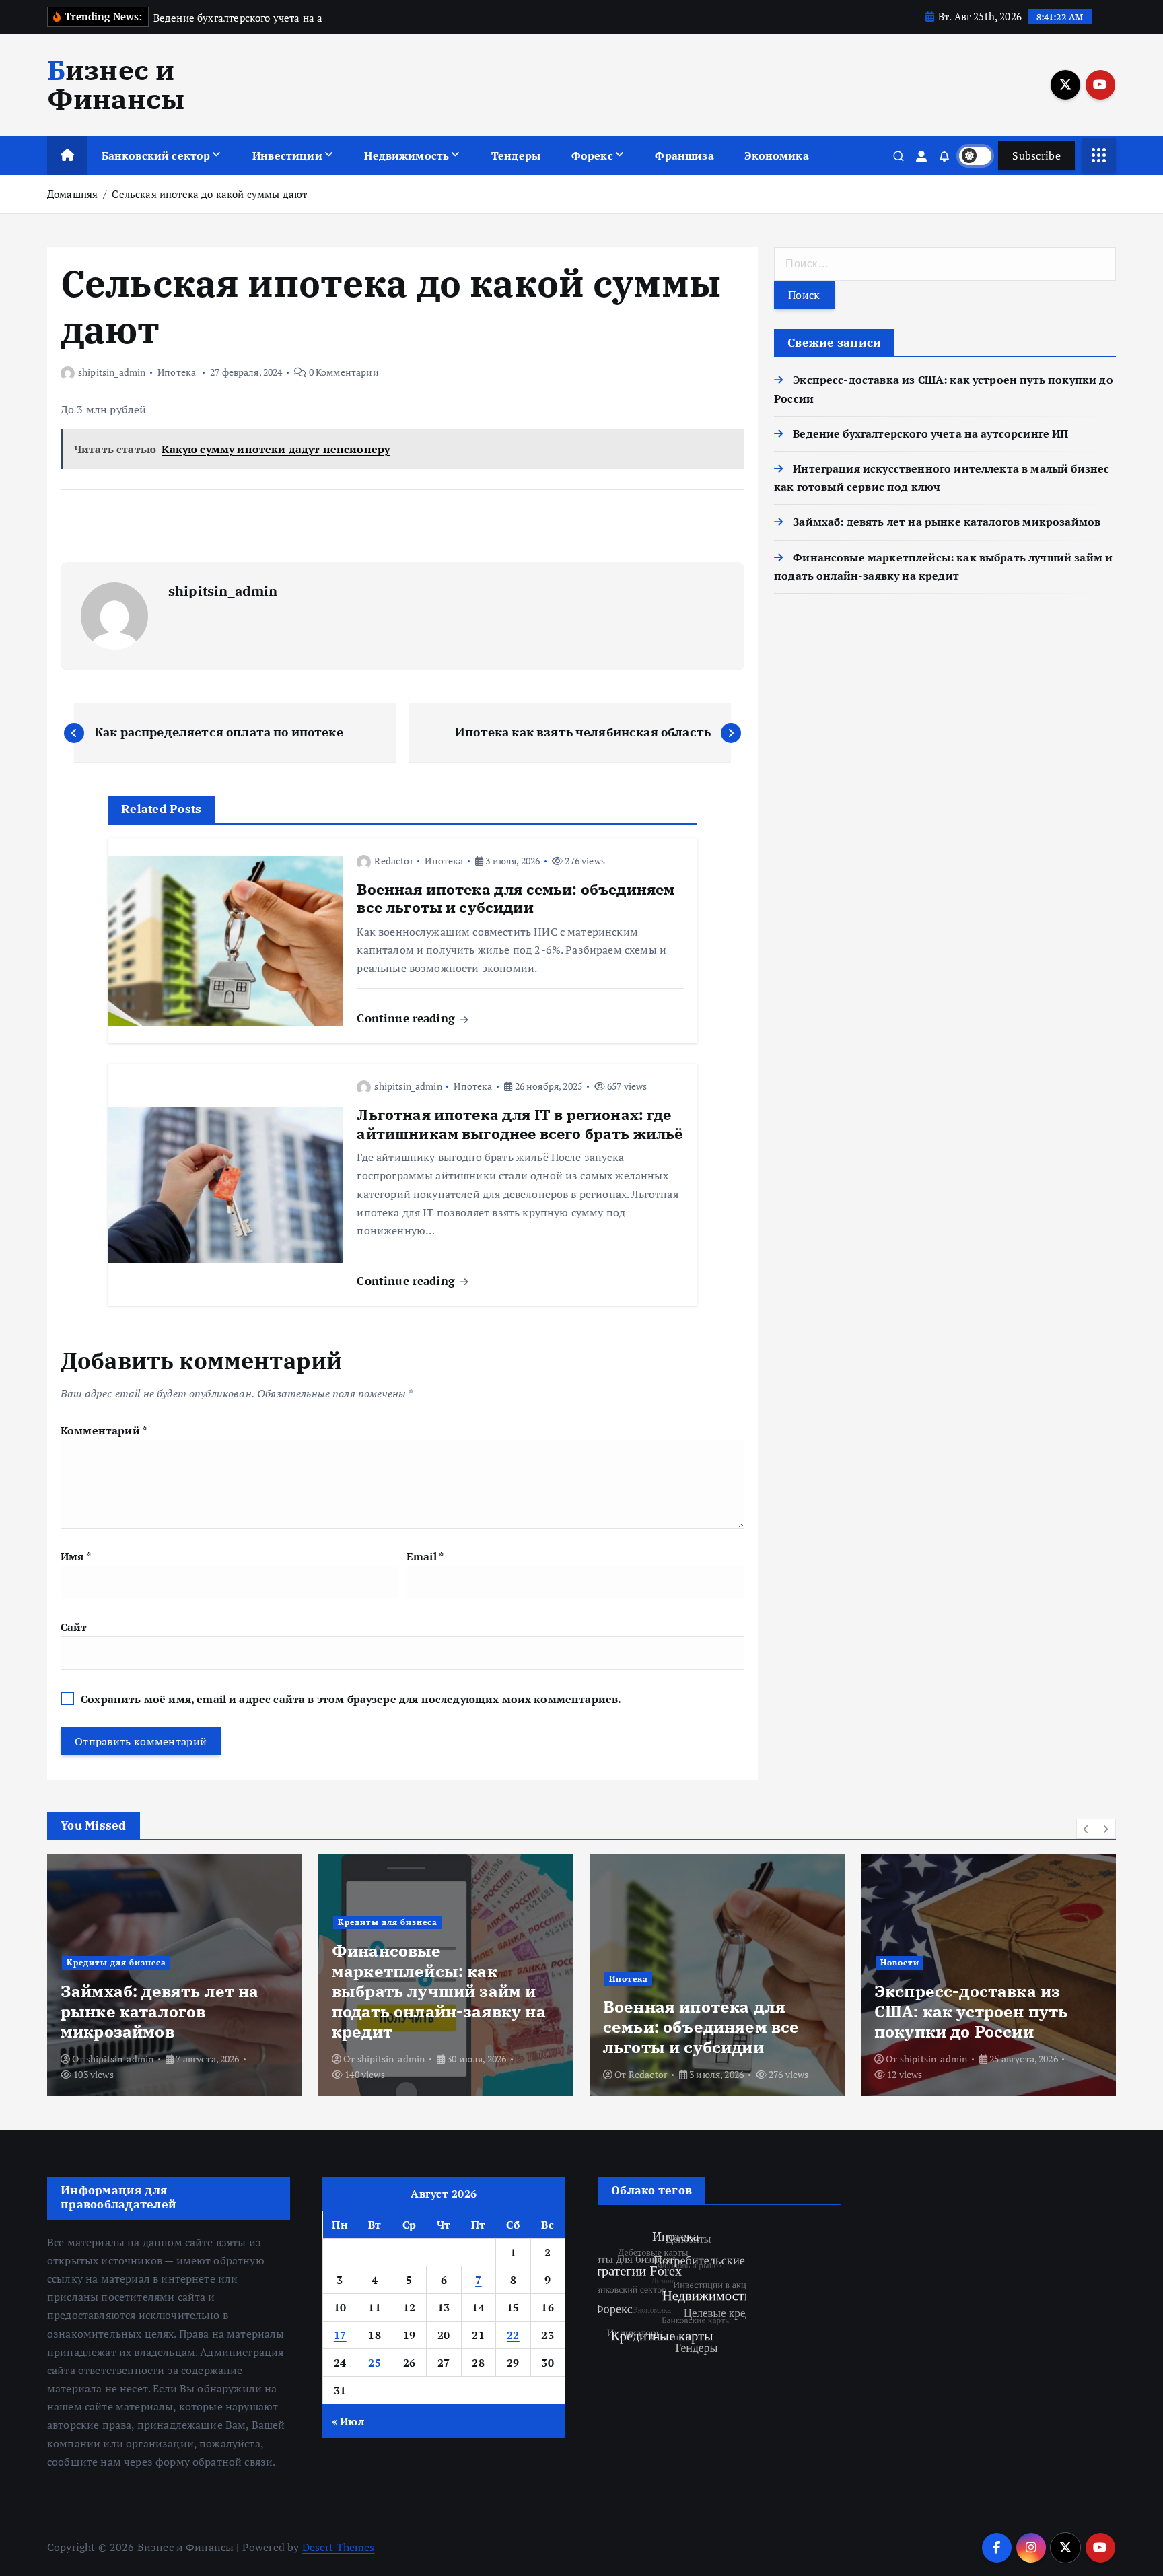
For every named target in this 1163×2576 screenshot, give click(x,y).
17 (340, 2335)
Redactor (393, 861)
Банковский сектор (156, 155)
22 (513, 2335)
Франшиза (684, 155)
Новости (900, 1962)
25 (375, 2363)
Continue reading (408, 1018)
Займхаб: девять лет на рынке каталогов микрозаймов (947, 522)
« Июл (348, 2421)
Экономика (776, 155)
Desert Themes (339, 2547)
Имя (76, 1556)
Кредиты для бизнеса (116, 1962)
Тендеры (516, 155)
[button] (1086, 1829)
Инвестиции (287, 155)
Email (425, 1556)
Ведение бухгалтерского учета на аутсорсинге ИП (930, 433)
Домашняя (72, 194)
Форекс (592, 155)
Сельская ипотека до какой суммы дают (209, 194)
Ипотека (177, 372)
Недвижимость (407, 155)
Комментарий (104, 1430)
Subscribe (1036, 155)
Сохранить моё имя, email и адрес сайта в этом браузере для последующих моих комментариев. (351, 1699)
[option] (175, 1975)
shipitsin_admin (112, 372)
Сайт (74, 1627)
